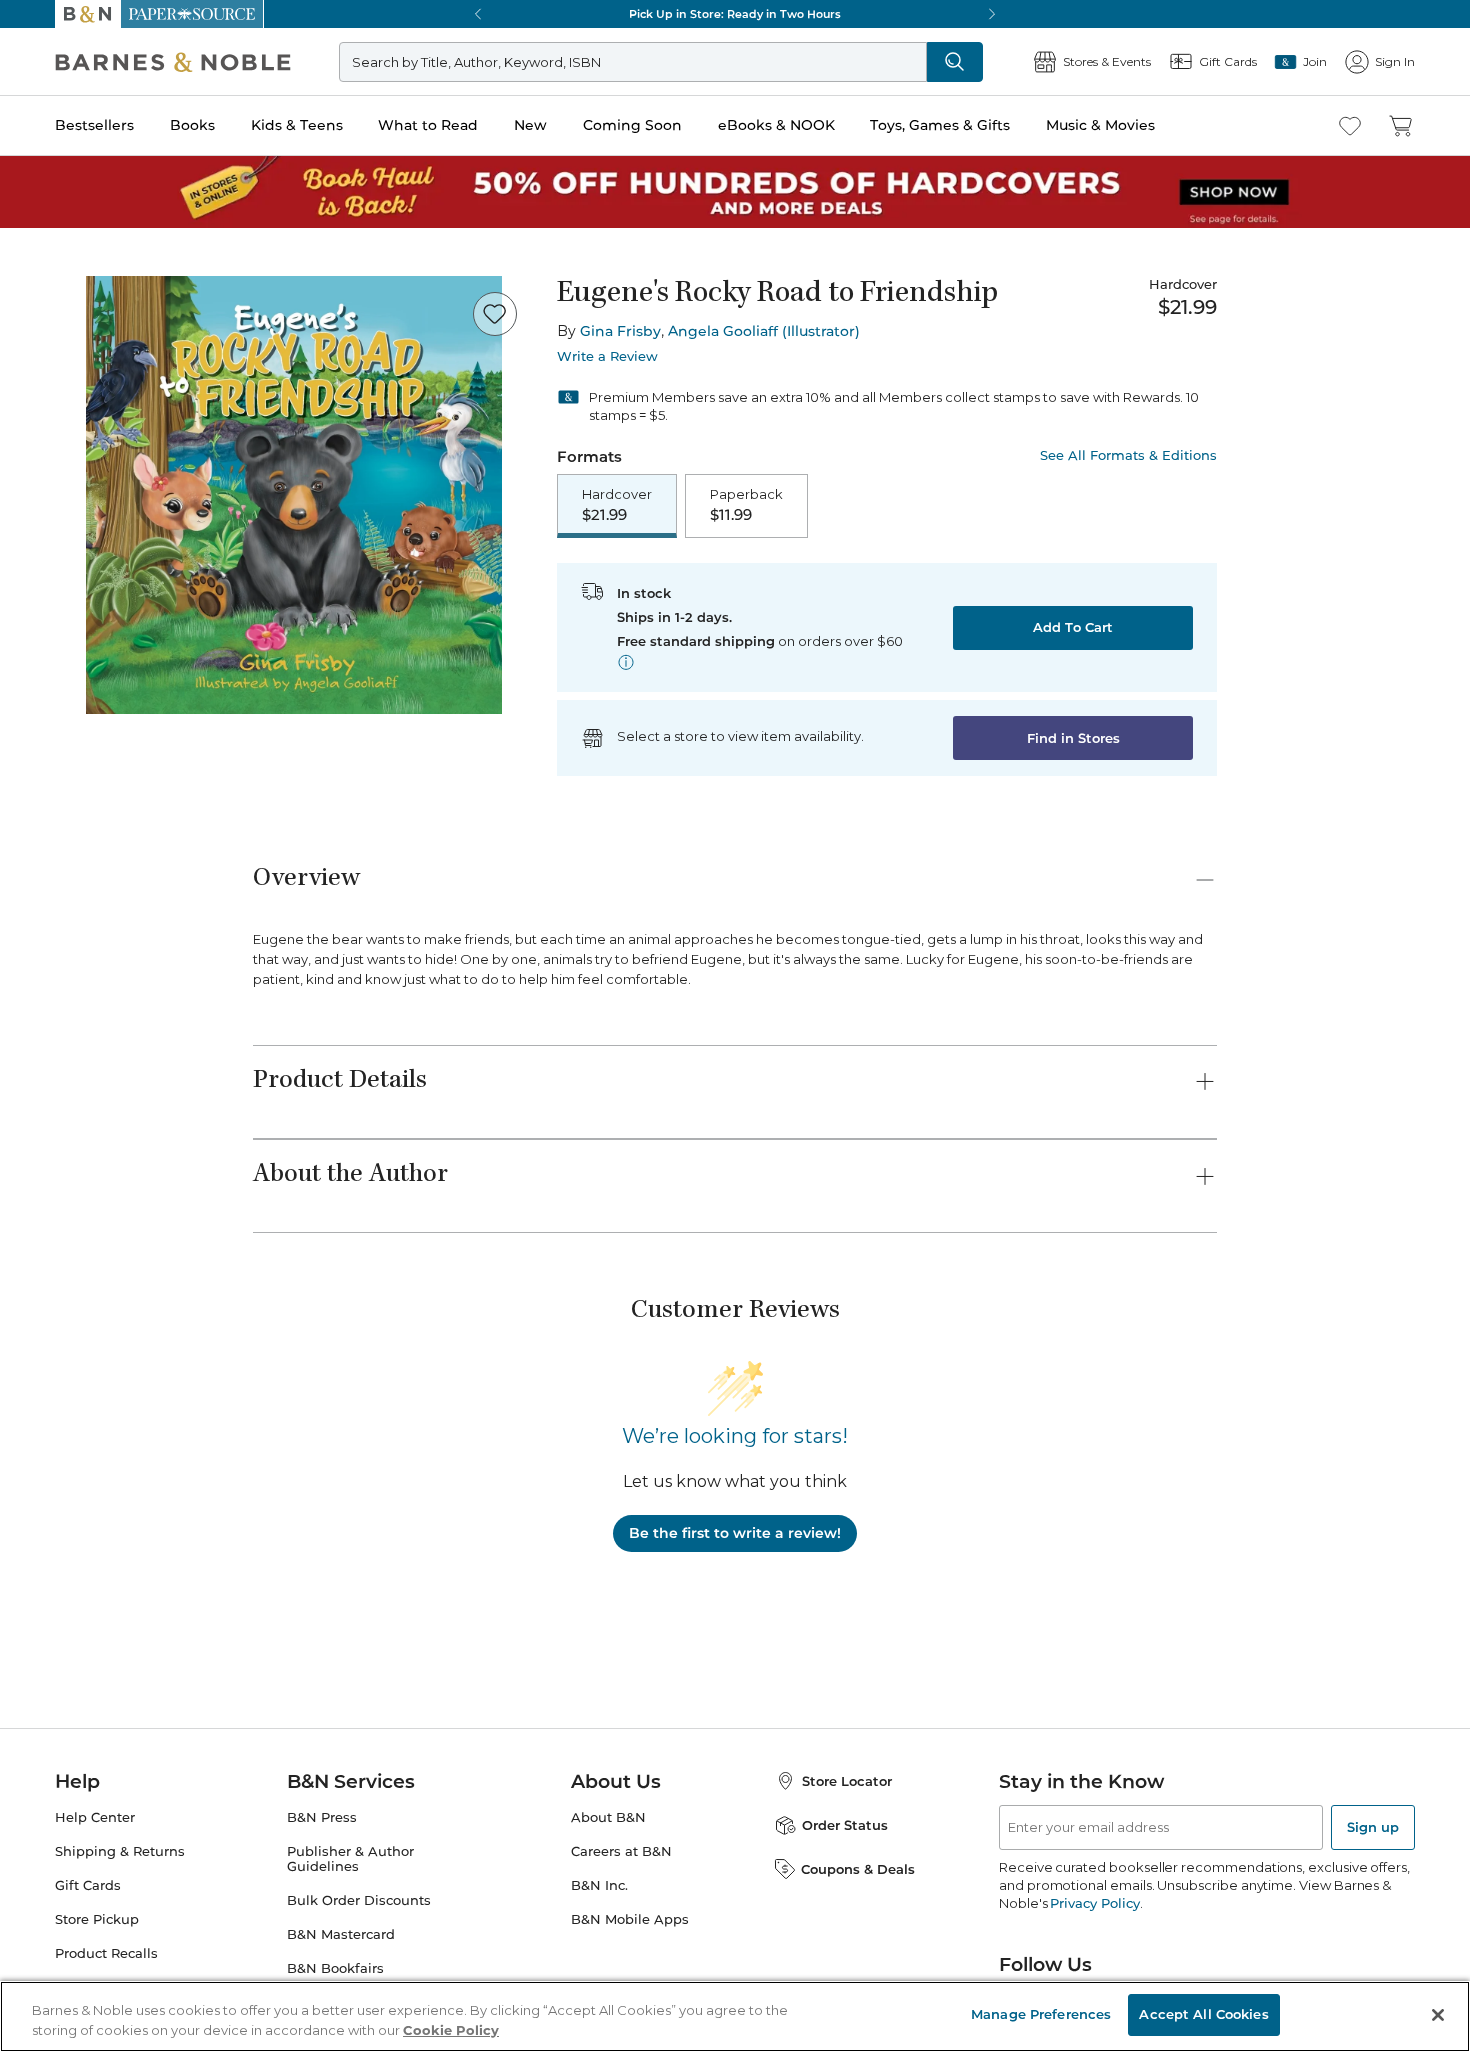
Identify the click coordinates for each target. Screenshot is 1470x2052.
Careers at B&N (621, 1851)
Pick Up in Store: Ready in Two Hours (735, 14)
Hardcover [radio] (617, 505)
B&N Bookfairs (335, 1968)
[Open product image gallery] (294, 495)
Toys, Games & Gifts (940, 125)
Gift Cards (88, 1885)
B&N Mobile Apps (630, 1919)
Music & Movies (1100, 125)
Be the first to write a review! (735, 1533)
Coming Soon (632, 125)
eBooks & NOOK (776, 125)
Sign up (1373, 1827)
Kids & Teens (297, 125)
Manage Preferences (1041, 2014)
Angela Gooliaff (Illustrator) (764, 331)
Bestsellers (94, 125)
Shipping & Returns (120, 1851)
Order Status (845, 1825)
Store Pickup (97, 1919)
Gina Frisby (620, 331)
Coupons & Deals (858, 1869)
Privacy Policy (1094, 1903)
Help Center (95, 1817)
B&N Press (322, 1817)
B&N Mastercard (341, 1934)
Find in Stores (1073, 738)
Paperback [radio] (746, 505)
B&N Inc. (599, 1885)
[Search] (955, 62)
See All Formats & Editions (1128, 455)
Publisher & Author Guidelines (350, 1859)
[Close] (1438, 2015)
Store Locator (847, 1781)
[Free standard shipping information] (626, 662)
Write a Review (607, 356)
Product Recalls (106, 1953)
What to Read (428, 125)
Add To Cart (1073, 627)
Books (192, 125)
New (530, 125)
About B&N (608, 1817)
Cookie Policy (451, 2030)
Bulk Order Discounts (359, 1900)
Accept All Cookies (1203, 2014)
